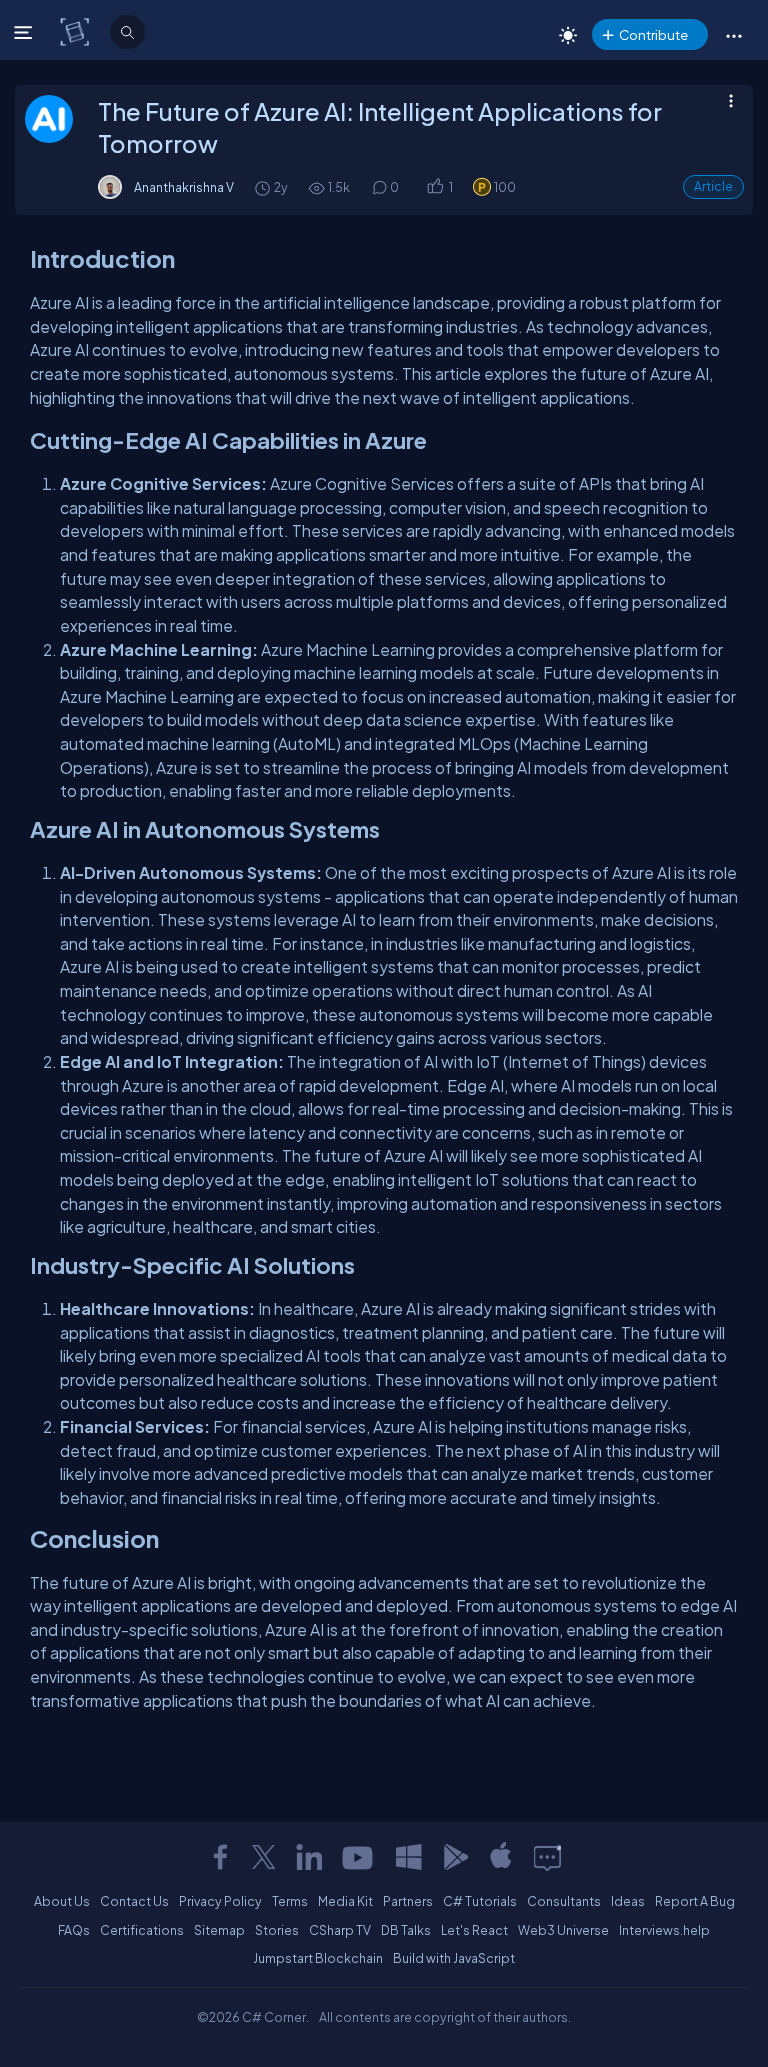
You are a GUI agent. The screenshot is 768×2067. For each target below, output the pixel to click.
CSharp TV (340, 1930)
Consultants (564, 1901)
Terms (290, 1901)
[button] (733, 35)
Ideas (628, 1901)
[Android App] (455, 1857)
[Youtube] (359, 1857)
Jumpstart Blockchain (318, 1958)
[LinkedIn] (309, 1857)
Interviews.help (664, 1930)
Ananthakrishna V (184, 187)
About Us (62, 1901)
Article (713, 186)
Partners (408, 1901)
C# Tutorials (480, 1901)
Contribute (653, 34)
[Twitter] (264, 1857)
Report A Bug (695, 1901)
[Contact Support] (547, 1857)
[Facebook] (220, 1857)
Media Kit (345, 1901)
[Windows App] (409, 1857)
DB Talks (406, 1930)
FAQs (74, 1930)
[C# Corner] (76, 31)
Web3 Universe (563, 1930)
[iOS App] (501, 1857)
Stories (277, 1930)
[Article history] (264, 187)
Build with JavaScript (454, 1958)
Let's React (474, 1930)
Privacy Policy (220, 1901)
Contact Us (134, 1901)
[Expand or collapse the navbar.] (25, 32)
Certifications (142, 1930)
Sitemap (219, 1930)
